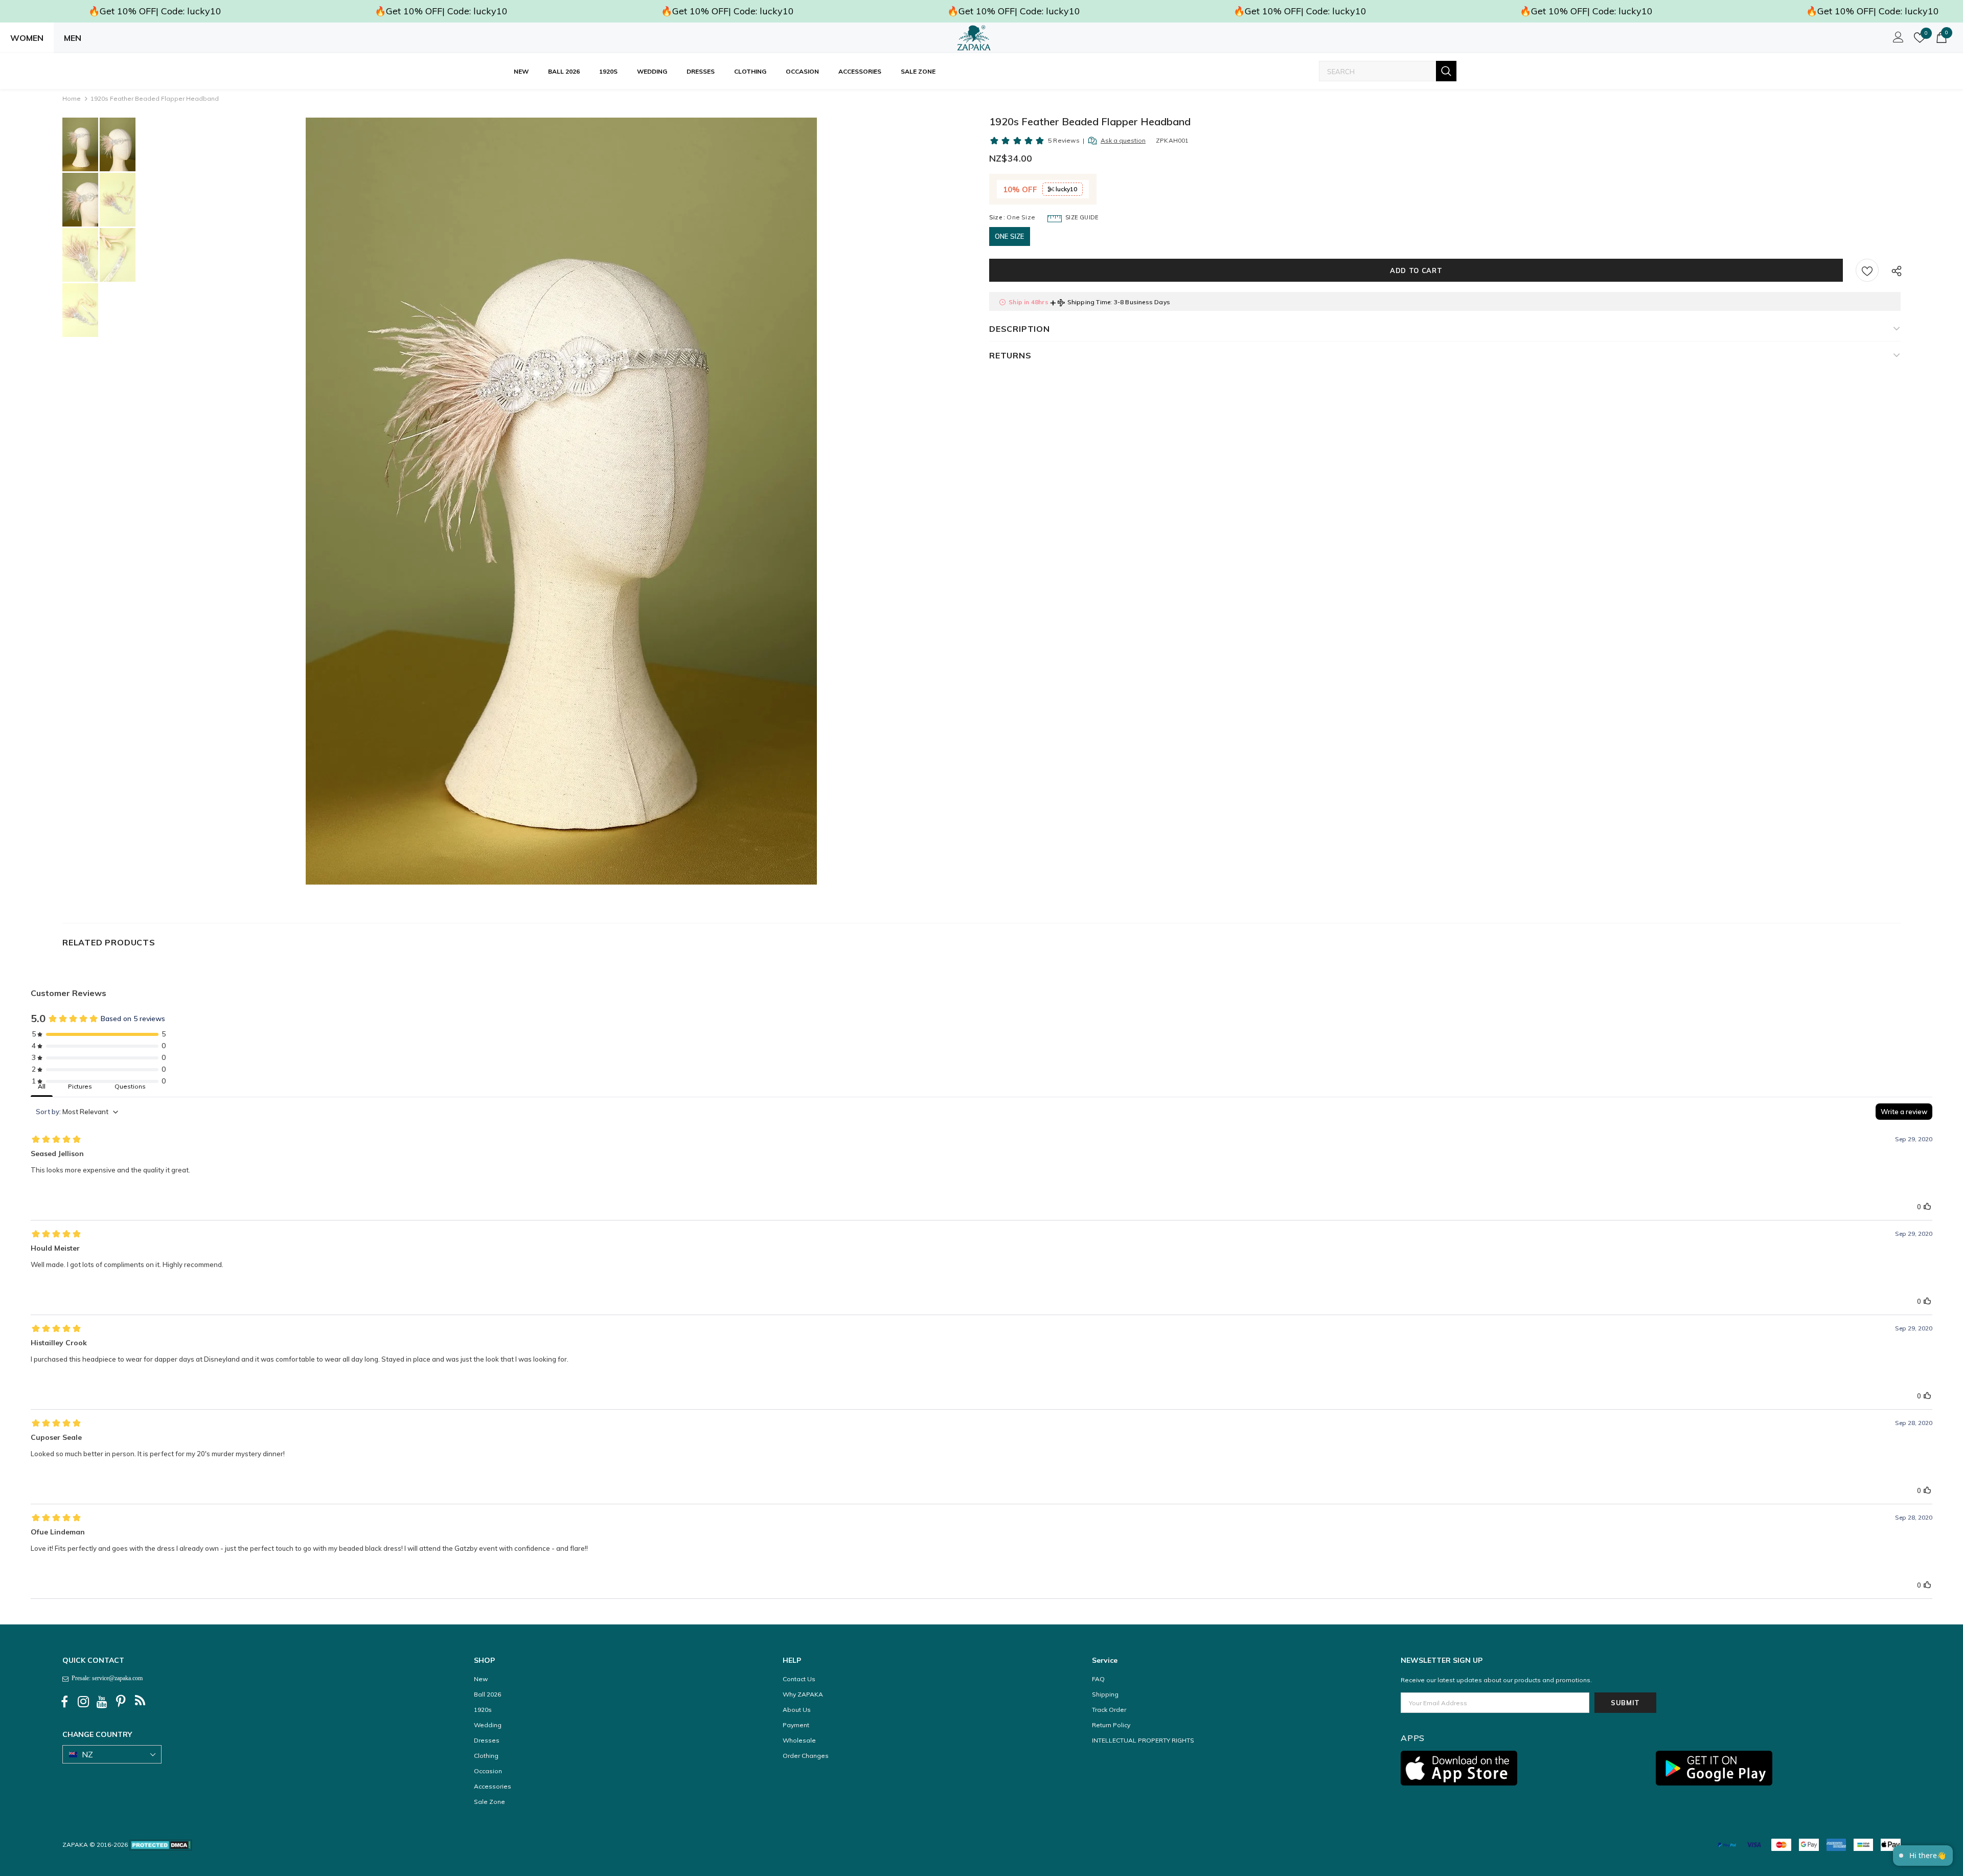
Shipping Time (1089, 302)
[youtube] (102, 1702)
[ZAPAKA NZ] (974, 38)
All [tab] (42, 1086)
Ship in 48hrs (1029, 302)
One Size (1010, 236)
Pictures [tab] (80, 1086)
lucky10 (1066, 189)
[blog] (140, 1702)
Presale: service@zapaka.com (106, 1678)
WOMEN (27, 38)
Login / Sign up (1897, 40)
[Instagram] (83, 1702)
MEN (73, 38)
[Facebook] (64, 1702)
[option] (562, 501)
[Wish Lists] (1867, 270)
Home (72, 98)
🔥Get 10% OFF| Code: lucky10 (155, 11)
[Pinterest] (121, 1702)
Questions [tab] (130, 1086)
